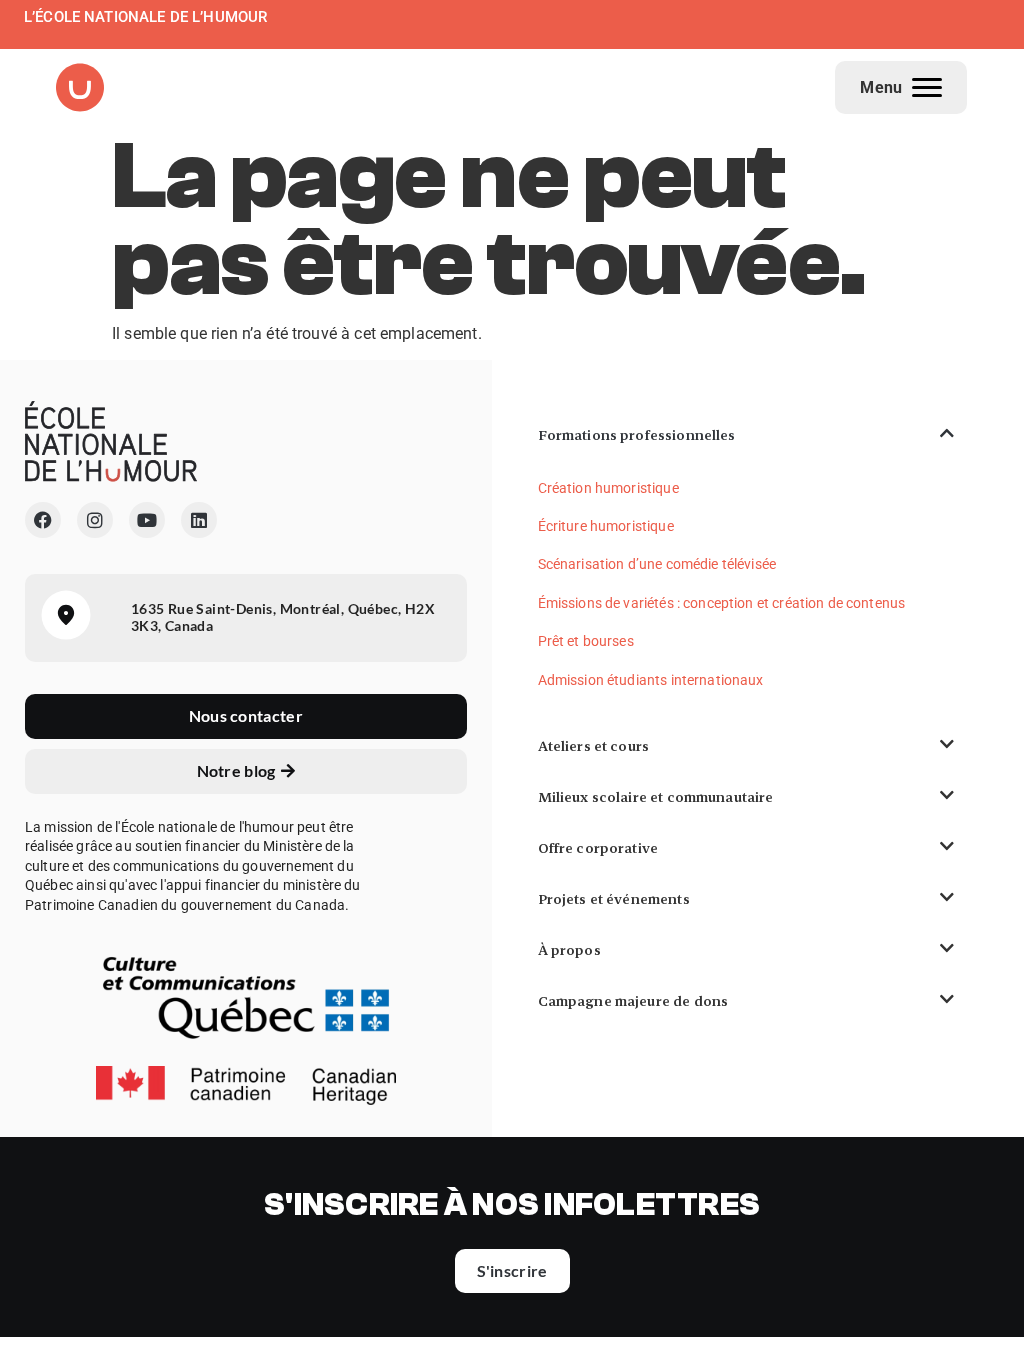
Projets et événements (614, 899)
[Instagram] (95, 520)
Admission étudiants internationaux (651, 680)
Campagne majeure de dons (633, 1001)
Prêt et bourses (586, 641)
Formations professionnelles (637, 435)
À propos (569, 950)
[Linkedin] (199, 520)
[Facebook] (43, 520)
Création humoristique (608, 488)
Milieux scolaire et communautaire (656, 797)
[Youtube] (147, 520)
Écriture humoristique (606, 526)
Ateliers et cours (594, 746)
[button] (746, 435)
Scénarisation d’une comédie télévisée (657, 564)
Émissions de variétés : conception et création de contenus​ (722, 603)
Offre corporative (598, 848)
